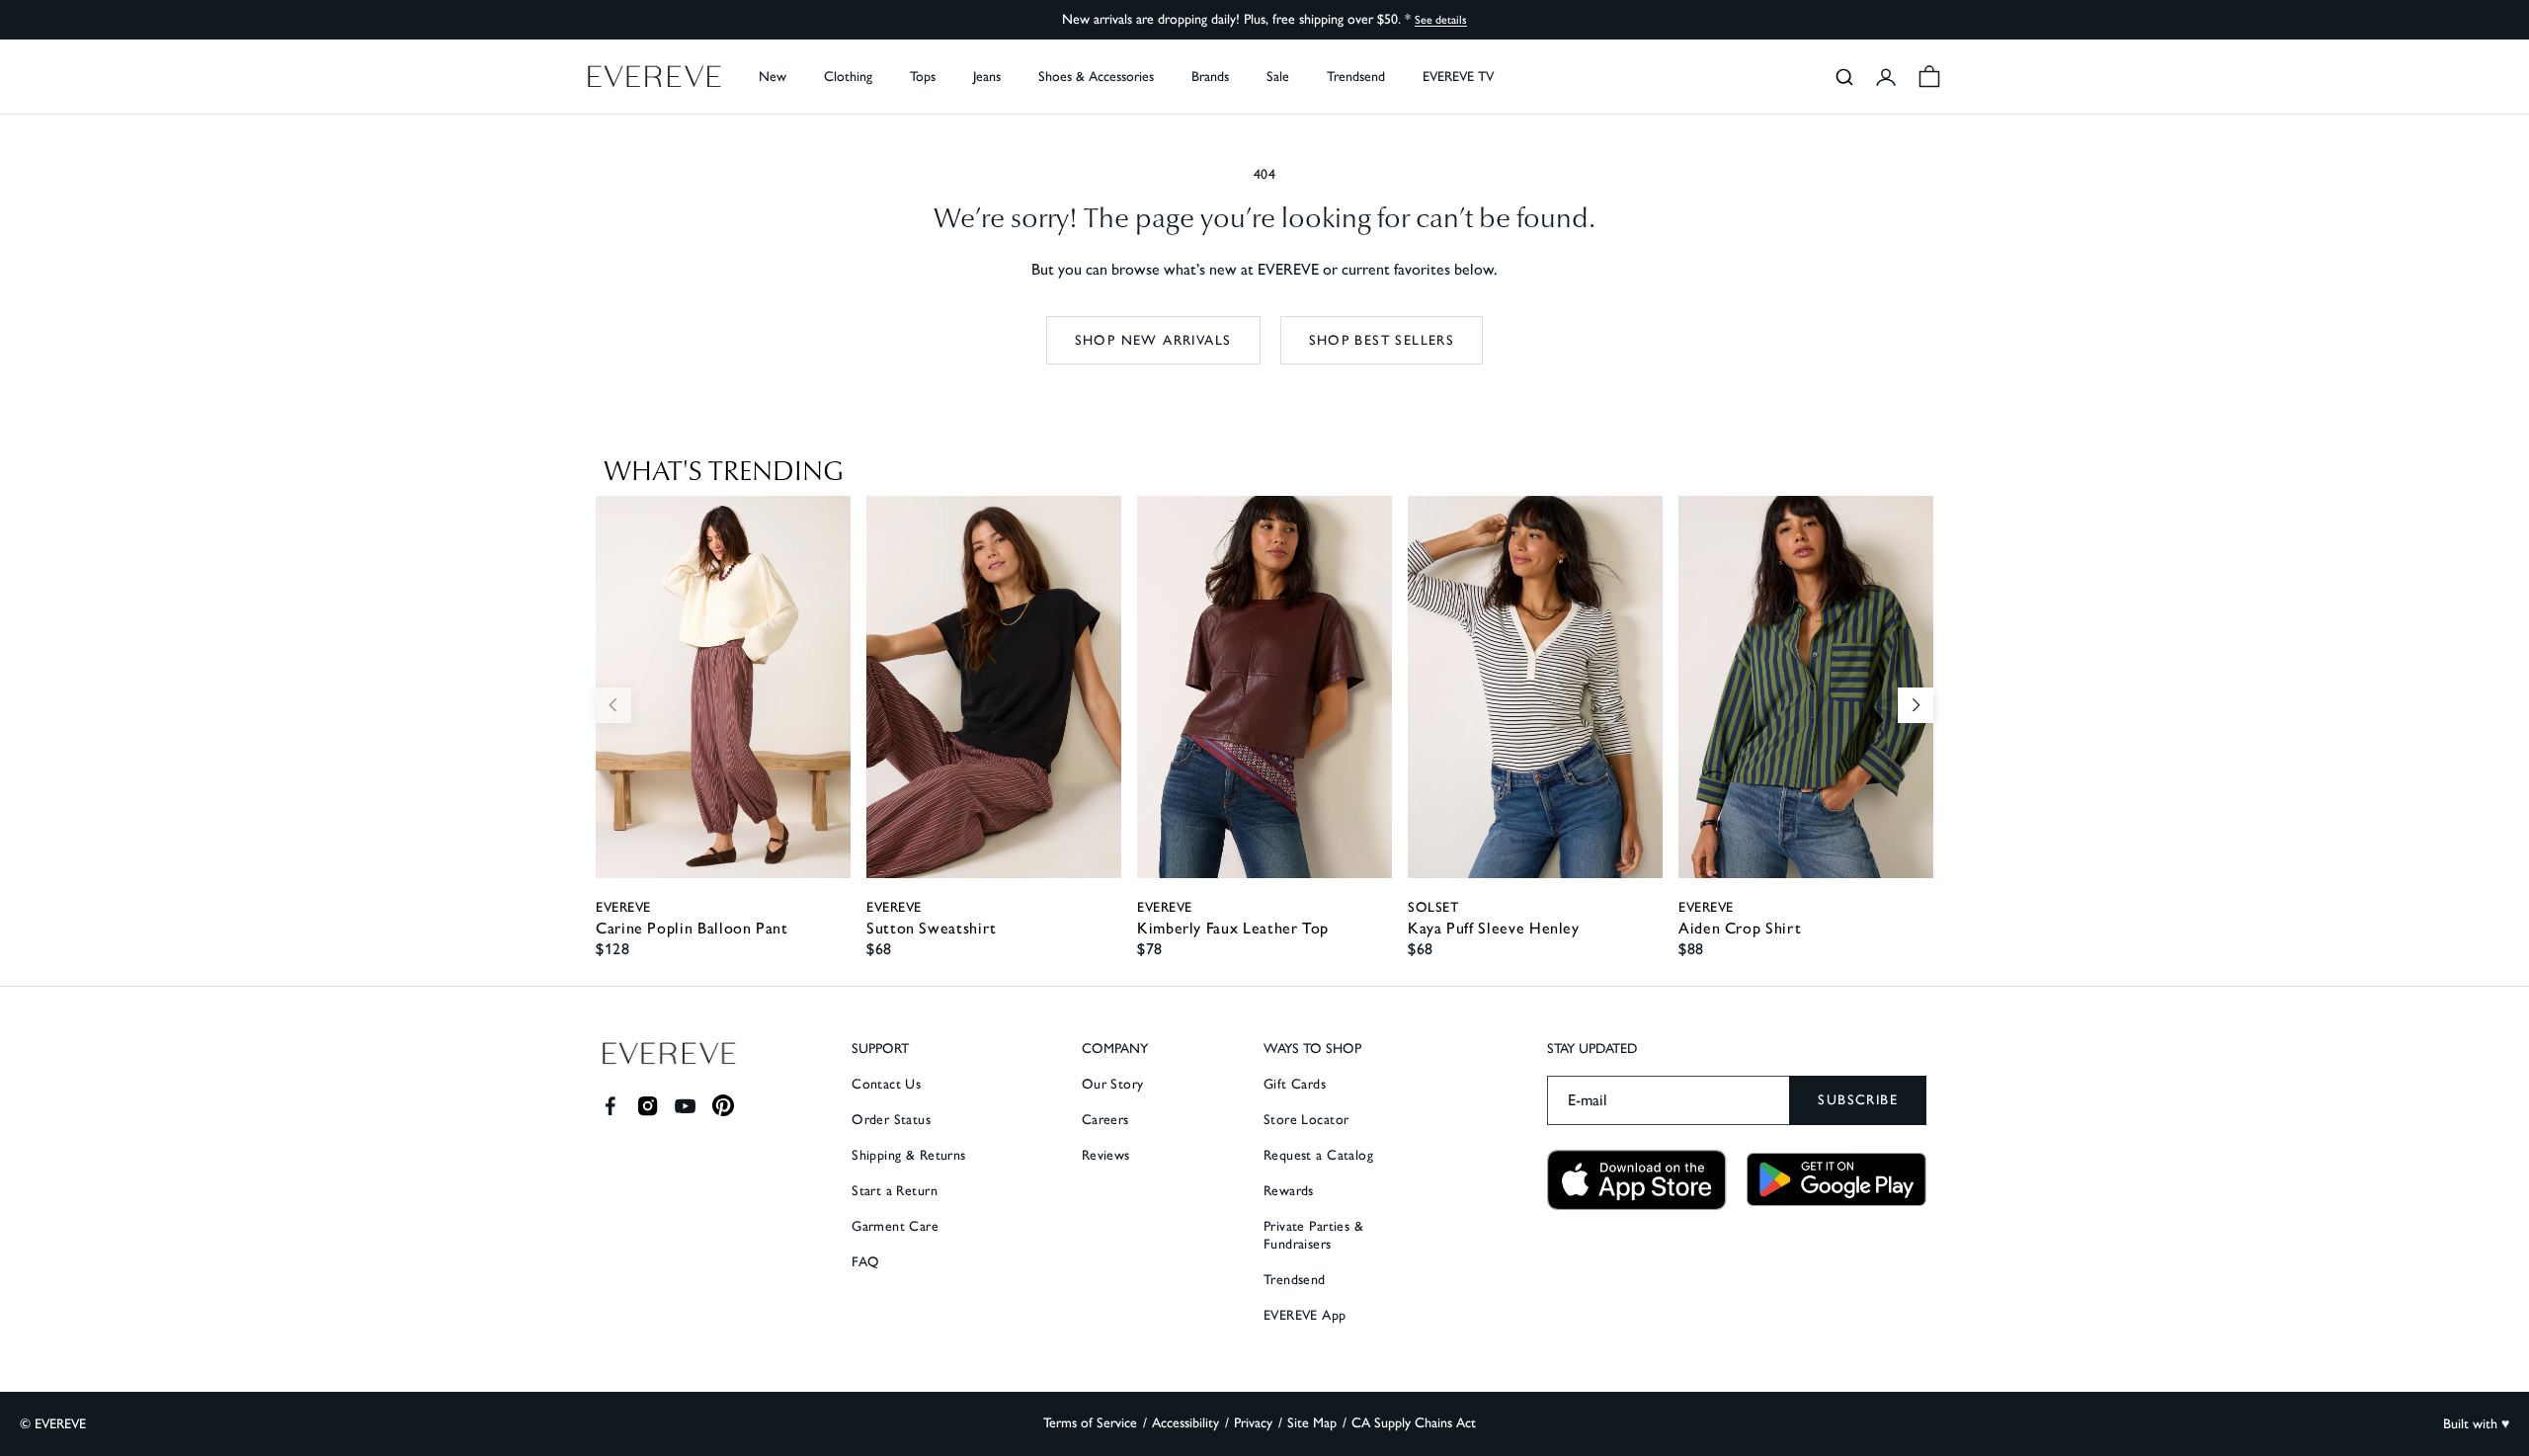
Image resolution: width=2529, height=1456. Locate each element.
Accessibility (1185, 1423)
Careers (1105, 1120)
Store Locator (1306, 1120)
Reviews (1106, 1155)
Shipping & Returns (909, 1155)
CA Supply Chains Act (1414, 1423)
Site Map (1312, 1423)
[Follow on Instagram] (648, 1106)
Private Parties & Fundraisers (1313, 1235)
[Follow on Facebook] (610, 1106)
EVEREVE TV (1458, 77)
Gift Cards (1295, 1084)
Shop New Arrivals (1153, 340)
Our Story (1113, 1084)
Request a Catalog (1318, 1155)
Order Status (891, 1120)
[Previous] (613, 705)
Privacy (1253, 1423)
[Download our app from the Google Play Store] (1836, 1179)
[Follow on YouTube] (685, 1106)
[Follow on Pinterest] (724, 1106)
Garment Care (895, 1226)
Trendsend (1356, 77)
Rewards (1289, 1191)
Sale (1278, 77)
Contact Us (886, 1084)
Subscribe (1858, 1100)
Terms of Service (1090, 1423)
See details (1441, 20)
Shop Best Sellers (1382, 340)
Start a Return (895, 1191)
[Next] (1916, 705)
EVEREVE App (1305, 1315)
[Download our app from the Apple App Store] (1637, 1180)
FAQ (865, 1262)
